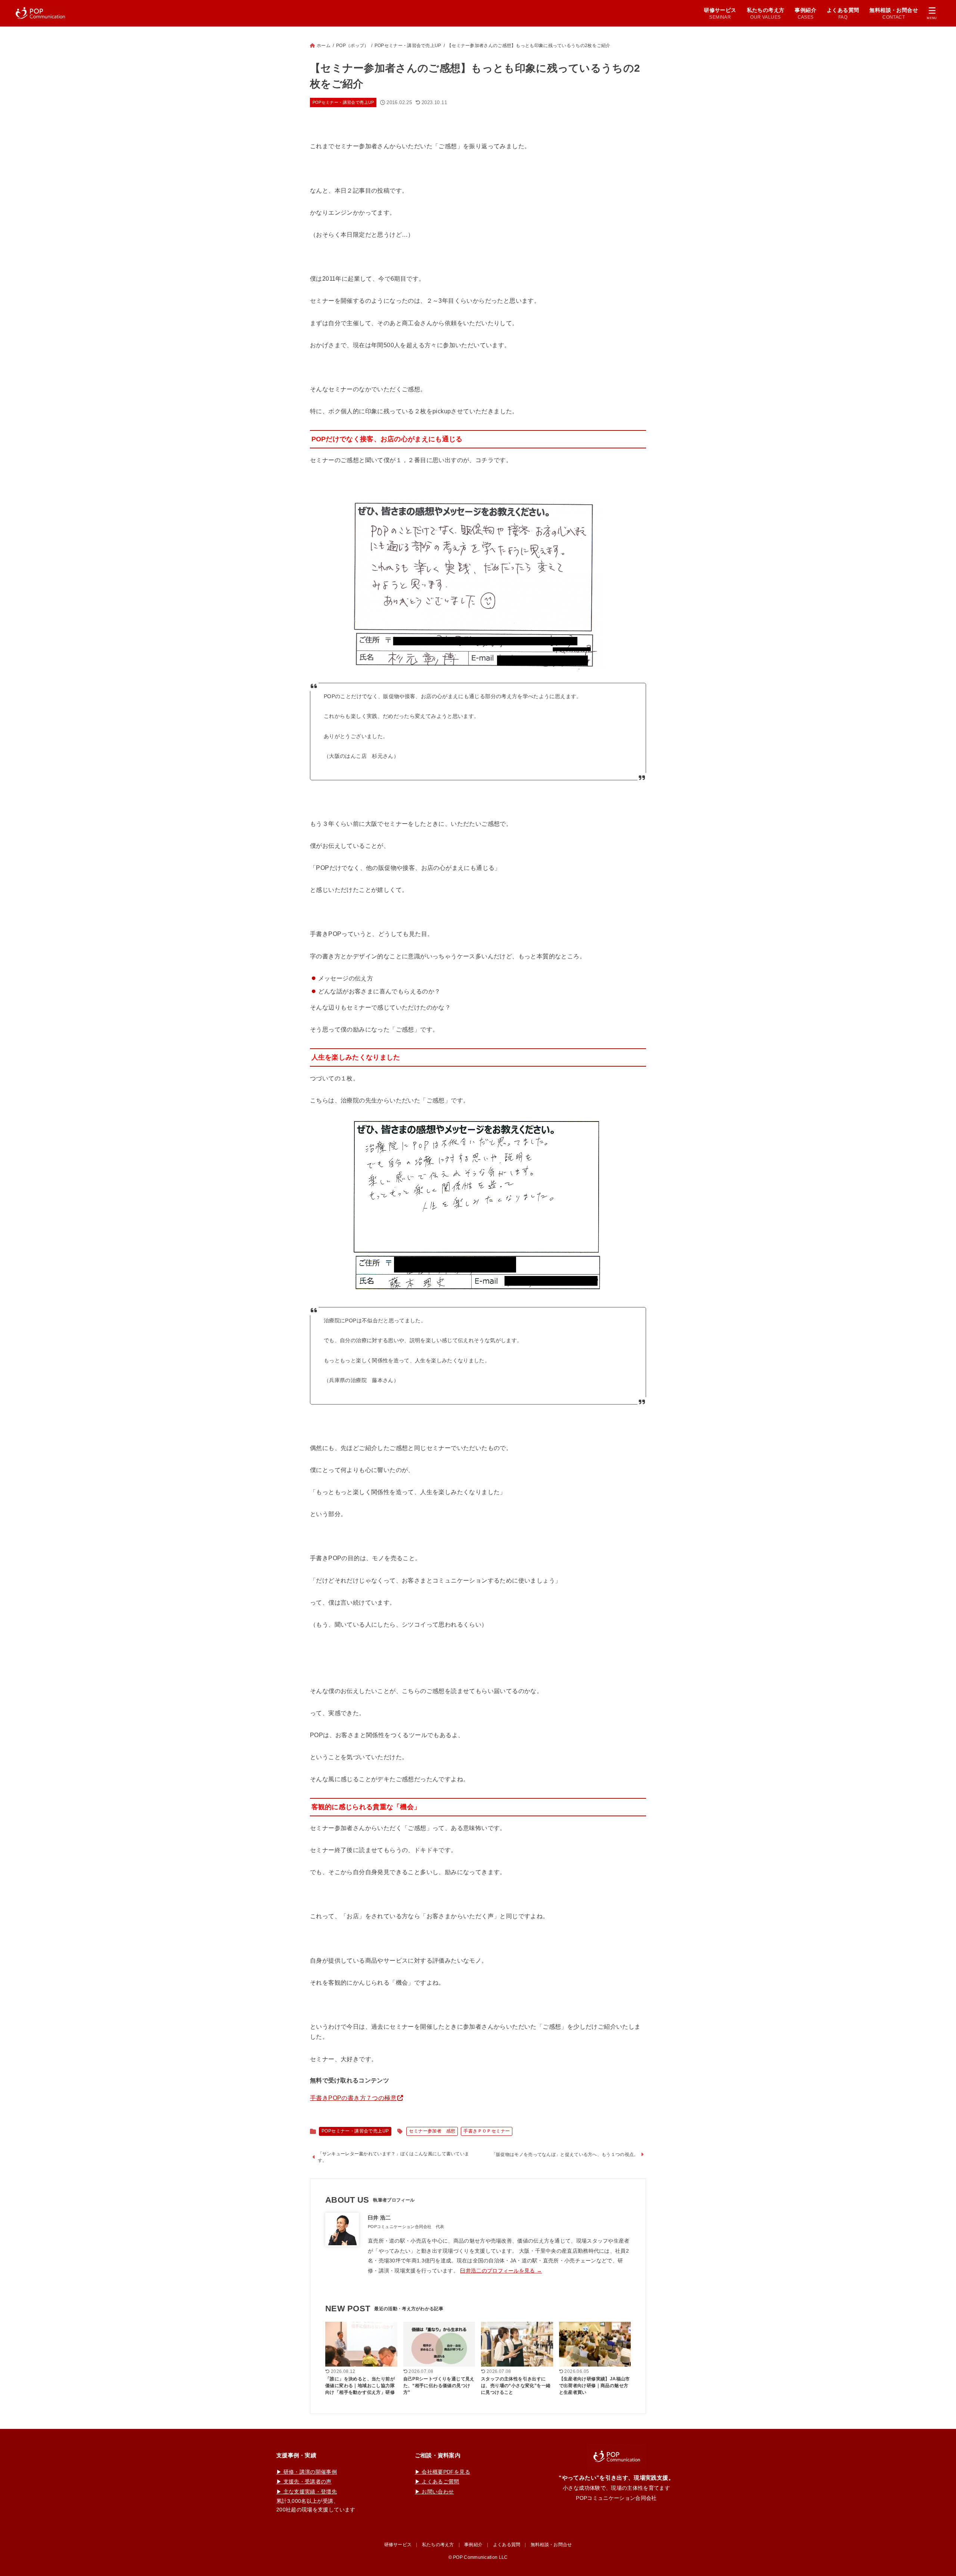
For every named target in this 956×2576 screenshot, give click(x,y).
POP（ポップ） (352, 46)
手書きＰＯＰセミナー (487, 2131)
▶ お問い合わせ (434, 2492)
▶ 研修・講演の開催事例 (307, 2472)
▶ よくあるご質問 (437, 2482)
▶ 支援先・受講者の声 (304, 2482)
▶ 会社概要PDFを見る (443, 2472)
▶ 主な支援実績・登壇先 (307, 2492)
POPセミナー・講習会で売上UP (408, 46)
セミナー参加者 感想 (432, 2131)
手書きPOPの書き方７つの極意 (353, 2098)
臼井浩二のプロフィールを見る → (501, 2271)
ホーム (324, 46)
